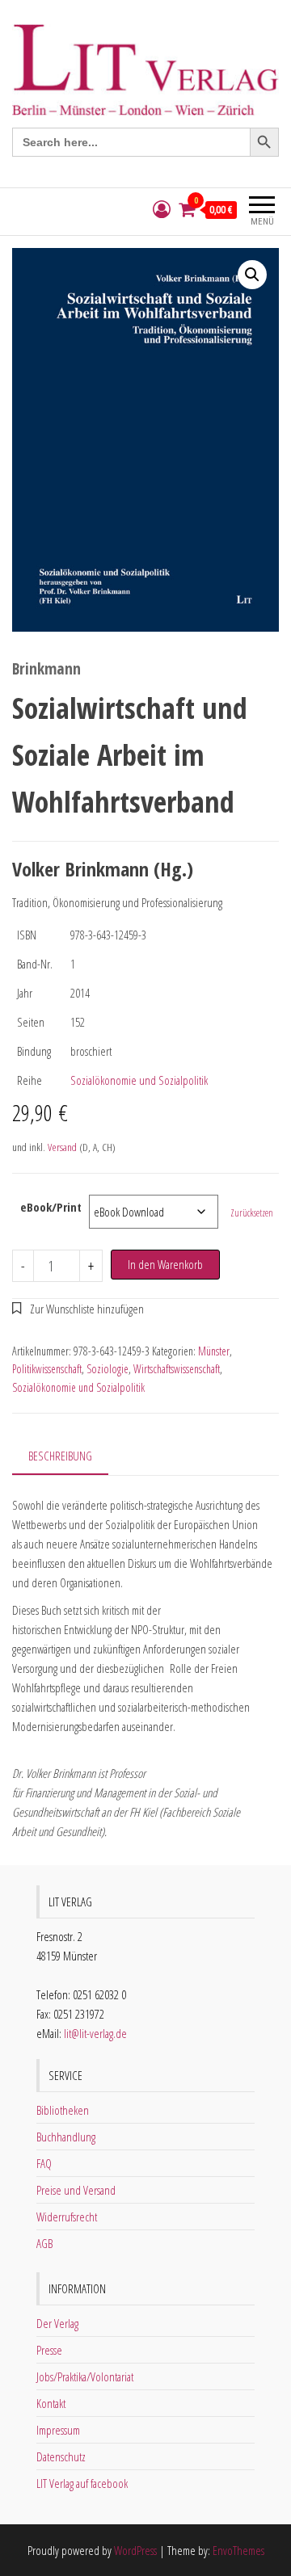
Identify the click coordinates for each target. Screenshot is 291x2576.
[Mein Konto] (162, 210)
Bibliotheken (63, 2110)
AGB (44, 2243)
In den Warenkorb (165, 1264)
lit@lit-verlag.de (95, 2033)
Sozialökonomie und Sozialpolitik (139, 1080)
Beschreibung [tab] (60, 1456)
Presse (49, 2350)
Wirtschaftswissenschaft (177, 1369)
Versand (62, 1147)
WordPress (135, 2550)
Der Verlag (57, 2323)
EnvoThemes (238, 2550)
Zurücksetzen (252, 1213)
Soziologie (108, 1369)
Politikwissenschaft (47, 1369)
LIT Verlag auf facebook (82, 2483)
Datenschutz (61, 2456)
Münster (214, 1351)
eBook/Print (51, 1207)
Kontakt (51, 2403)
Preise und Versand (76, 2190)
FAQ (44, 2163)
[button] (252, 275)
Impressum (58, 2430)
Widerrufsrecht (67, 2217)
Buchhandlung (66, 2137)
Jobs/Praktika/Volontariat (85, 2376)
